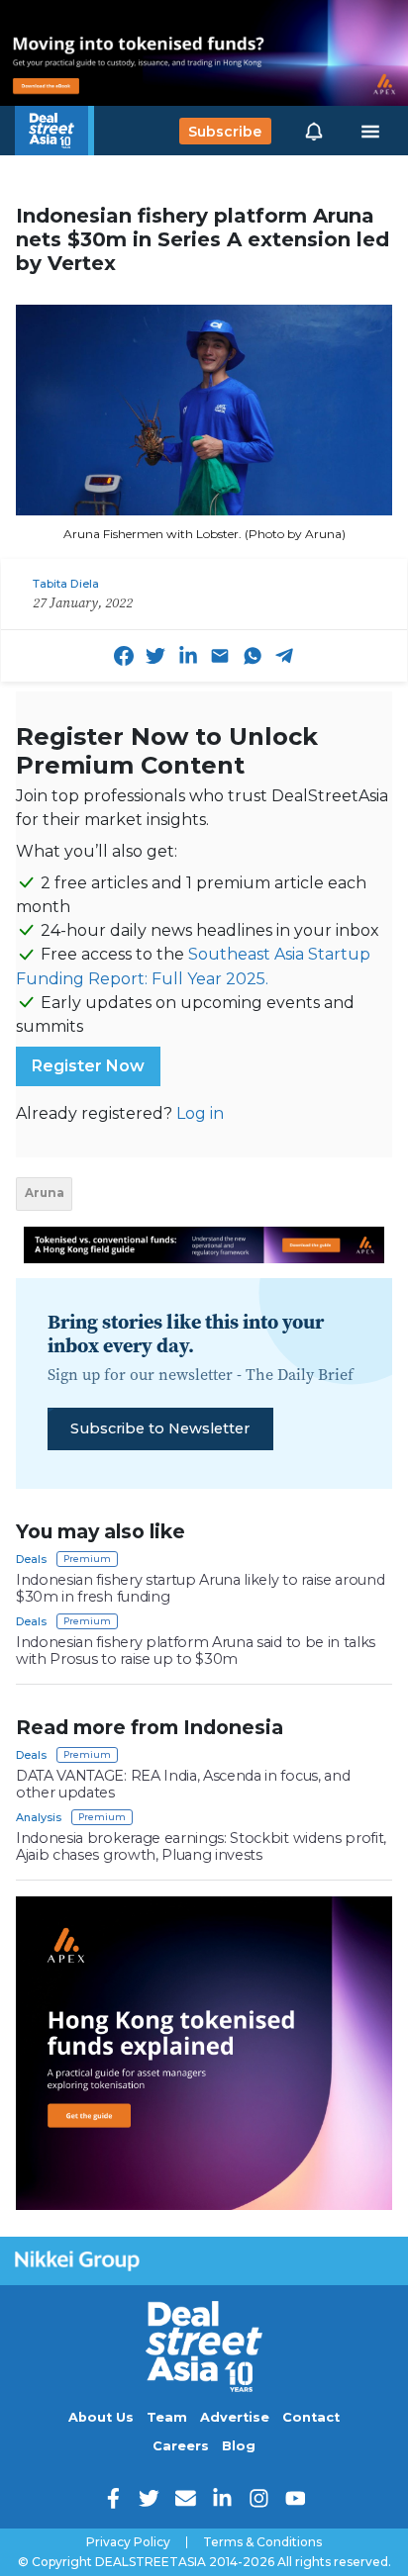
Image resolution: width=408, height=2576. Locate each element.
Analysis (39, 1817)
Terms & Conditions (262, 2542)
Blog (239, 2446)
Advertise (235, 2417)
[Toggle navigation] (370, 132)
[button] (314, 131)
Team (167, 2417)
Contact (311, 2417)
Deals (31, 1559)
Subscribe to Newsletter (160, 1428)
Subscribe (225, 131)
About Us (101, 2417)
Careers (181, 2446)
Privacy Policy (128, 2542)
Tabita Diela (66, 584)
